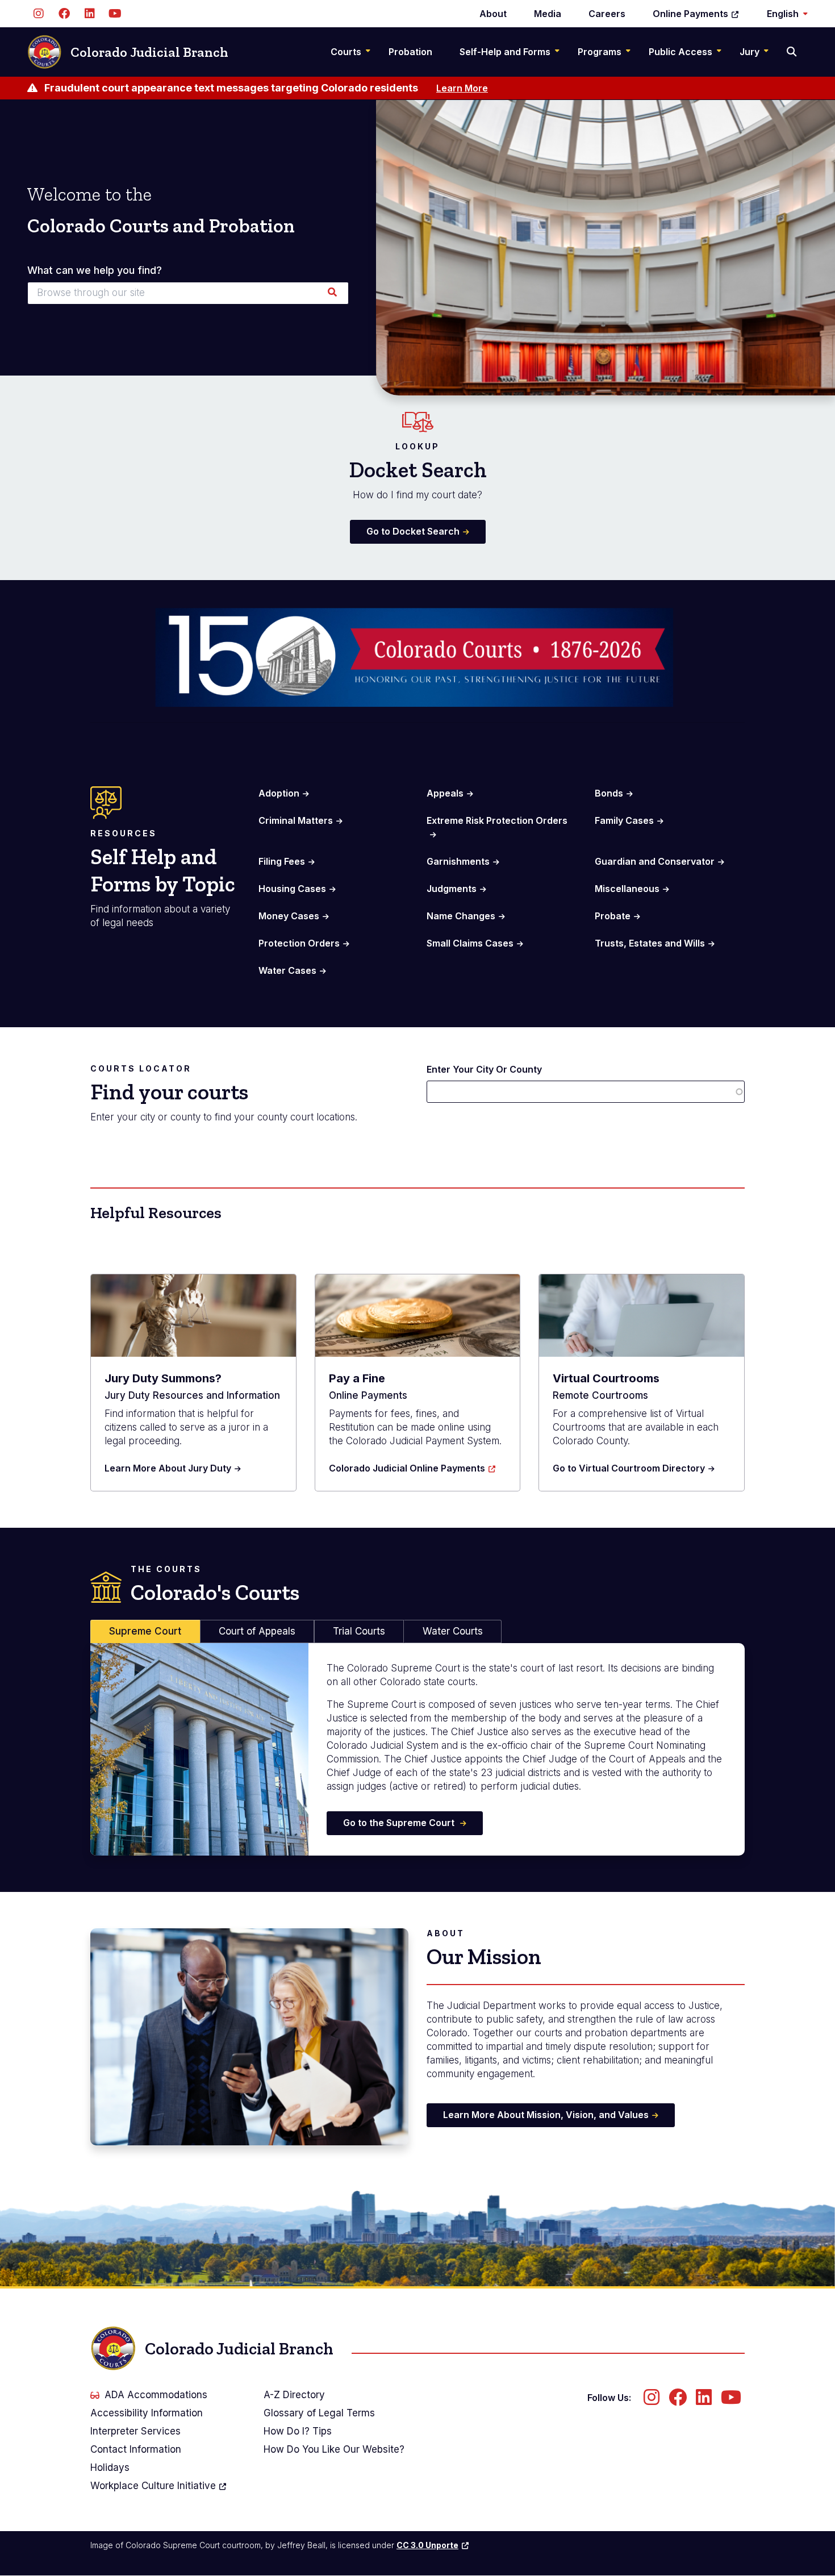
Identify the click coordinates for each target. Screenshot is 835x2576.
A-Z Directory (294, 2395)
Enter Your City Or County (484, 1069)
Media (548, 14)
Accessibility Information (147, 2413)
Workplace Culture (153, 2486)
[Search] (793, 52)
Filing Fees (282, 861)
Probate (613, 916)
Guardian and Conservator (655, 861)
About (493, 14)
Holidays (110, 2467)
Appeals (445, 793)
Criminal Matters (296, 820)
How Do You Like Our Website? (334, 2449)
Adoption (279, 793)
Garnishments (458, 861)
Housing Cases (292, 889)
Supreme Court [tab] (145, 1631)
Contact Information (136, 2449)
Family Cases (624, 820)
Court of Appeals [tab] (257, 1631)
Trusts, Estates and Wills (650, 943)
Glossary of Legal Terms (319, 2413)
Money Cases (289, 916)
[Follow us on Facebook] (64, 14)
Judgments (452, 889)
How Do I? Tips (298, 2431)
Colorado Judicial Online (407, 1468)
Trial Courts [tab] (359, 1631)
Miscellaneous (627, 889)
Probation (410, 52)
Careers (607, 14)
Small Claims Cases (470, 943)
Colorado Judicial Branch (149, 52)
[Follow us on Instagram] (38, 14)
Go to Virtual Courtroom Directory (629, 1468)
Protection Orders (299, 943)
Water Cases (287, 970)
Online (690, 14)
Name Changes (461, 916)
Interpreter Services (135, 2431)
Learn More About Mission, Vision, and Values (546, 2115)
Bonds (609, 793)
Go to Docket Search (413, 531)
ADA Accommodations (156, 2395)
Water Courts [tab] (453, 1631)
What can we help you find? (95, 270)
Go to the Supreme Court (400, 1823)
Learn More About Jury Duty (168, 1468)
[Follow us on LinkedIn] (89, 14)
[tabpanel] (417, 1749)
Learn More (462, 88)
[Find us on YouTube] (115, 14)
